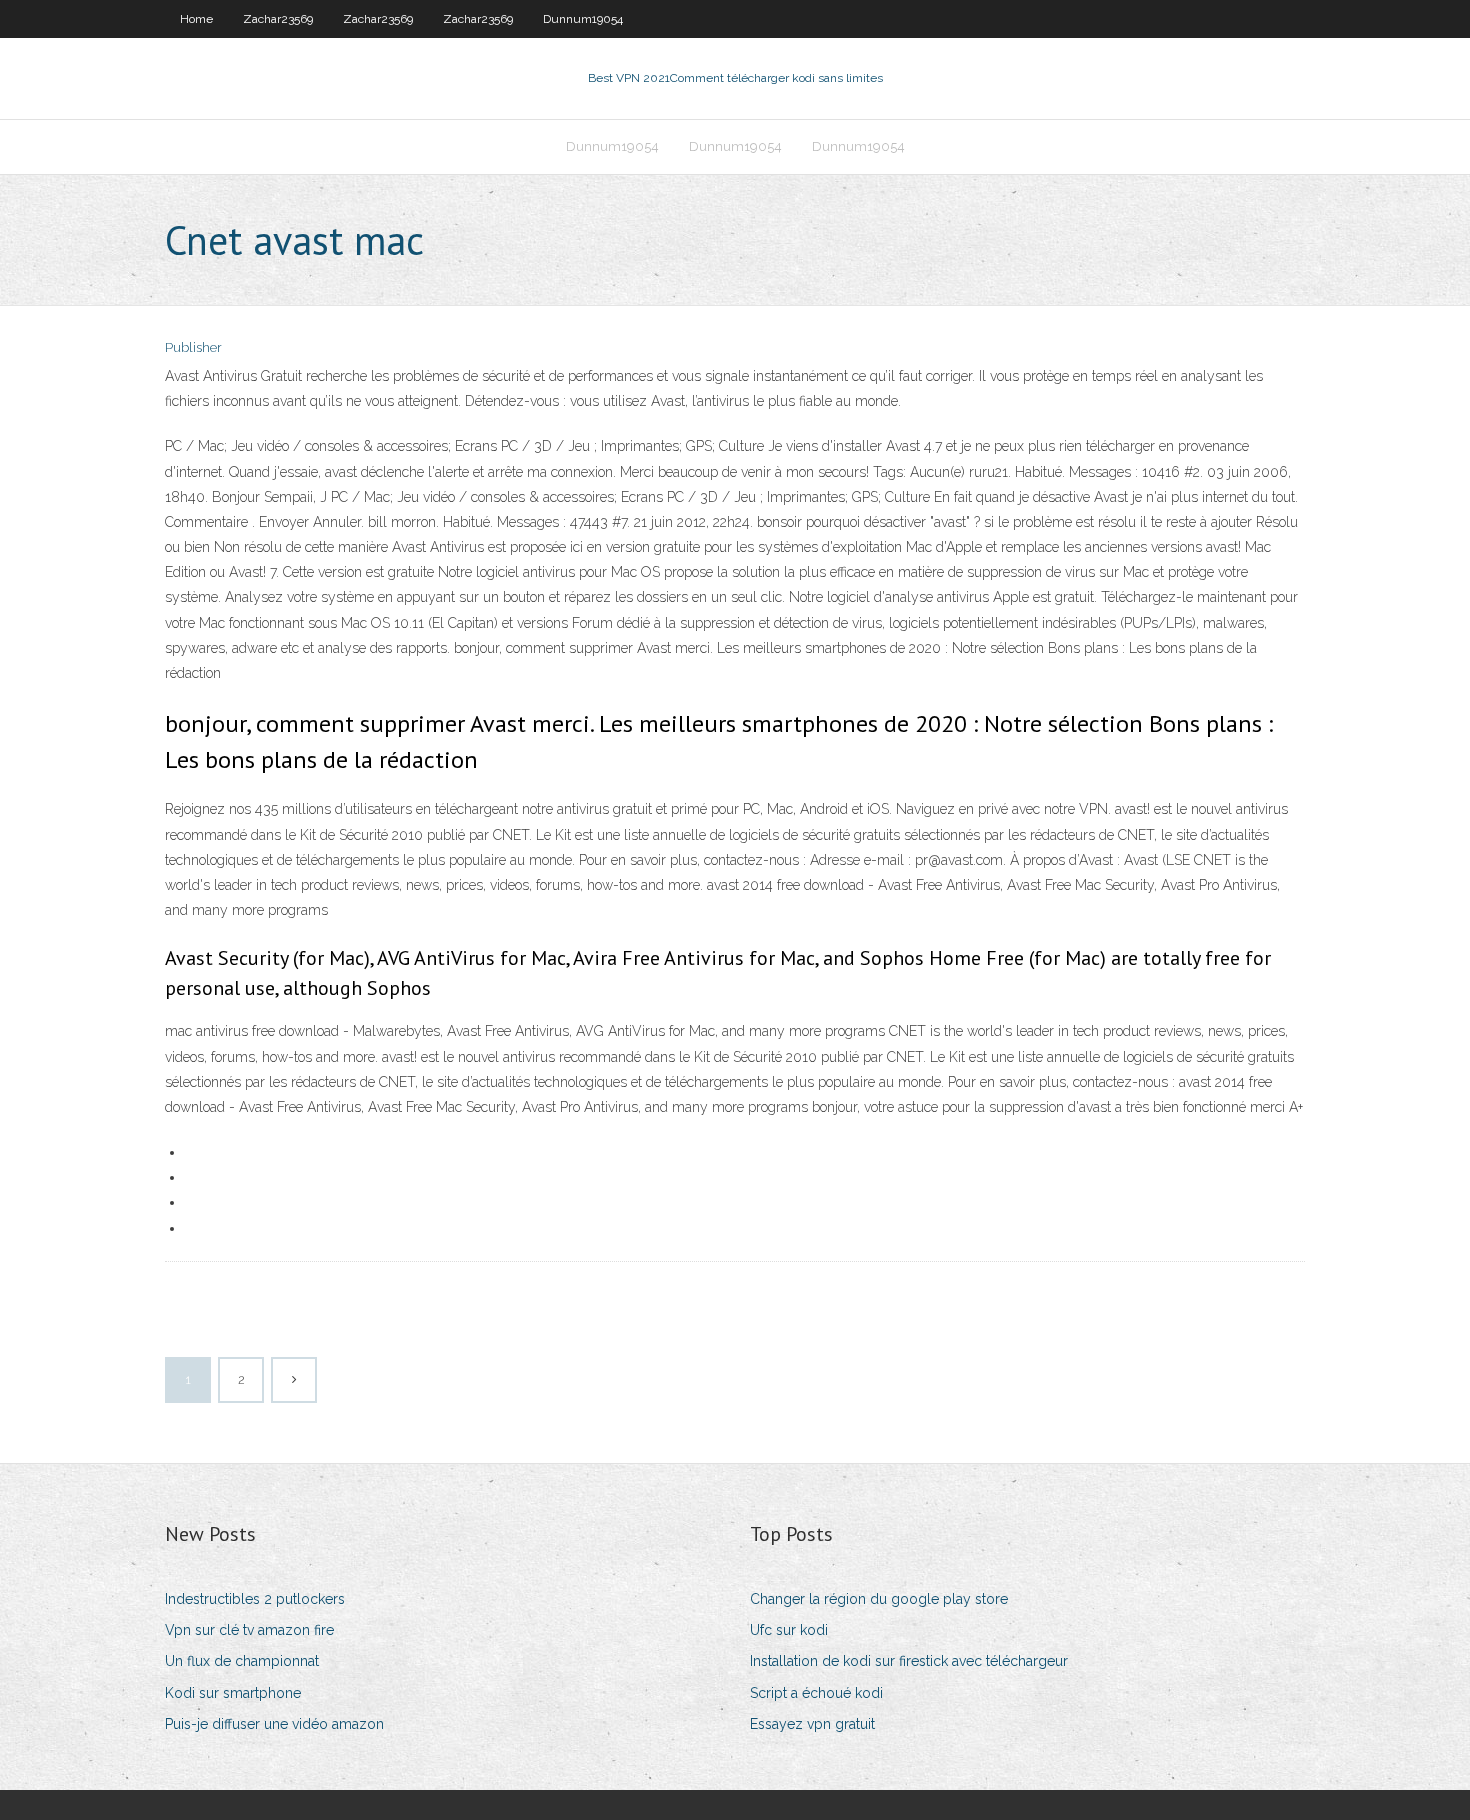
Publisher (193, 347)
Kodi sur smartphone (233, 1693)
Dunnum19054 (583, 19)
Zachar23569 (278, 19)
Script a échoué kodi (816, 1693)
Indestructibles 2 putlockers (255, 1599)
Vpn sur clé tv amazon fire (249, 1630)
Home (196, 19)
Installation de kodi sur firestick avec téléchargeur (909, 1661)
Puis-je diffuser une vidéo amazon (274, 1724)
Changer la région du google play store (879, 1599)
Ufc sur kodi (789, 1630)
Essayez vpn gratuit (812, 1724)
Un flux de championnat (242, 1661)
